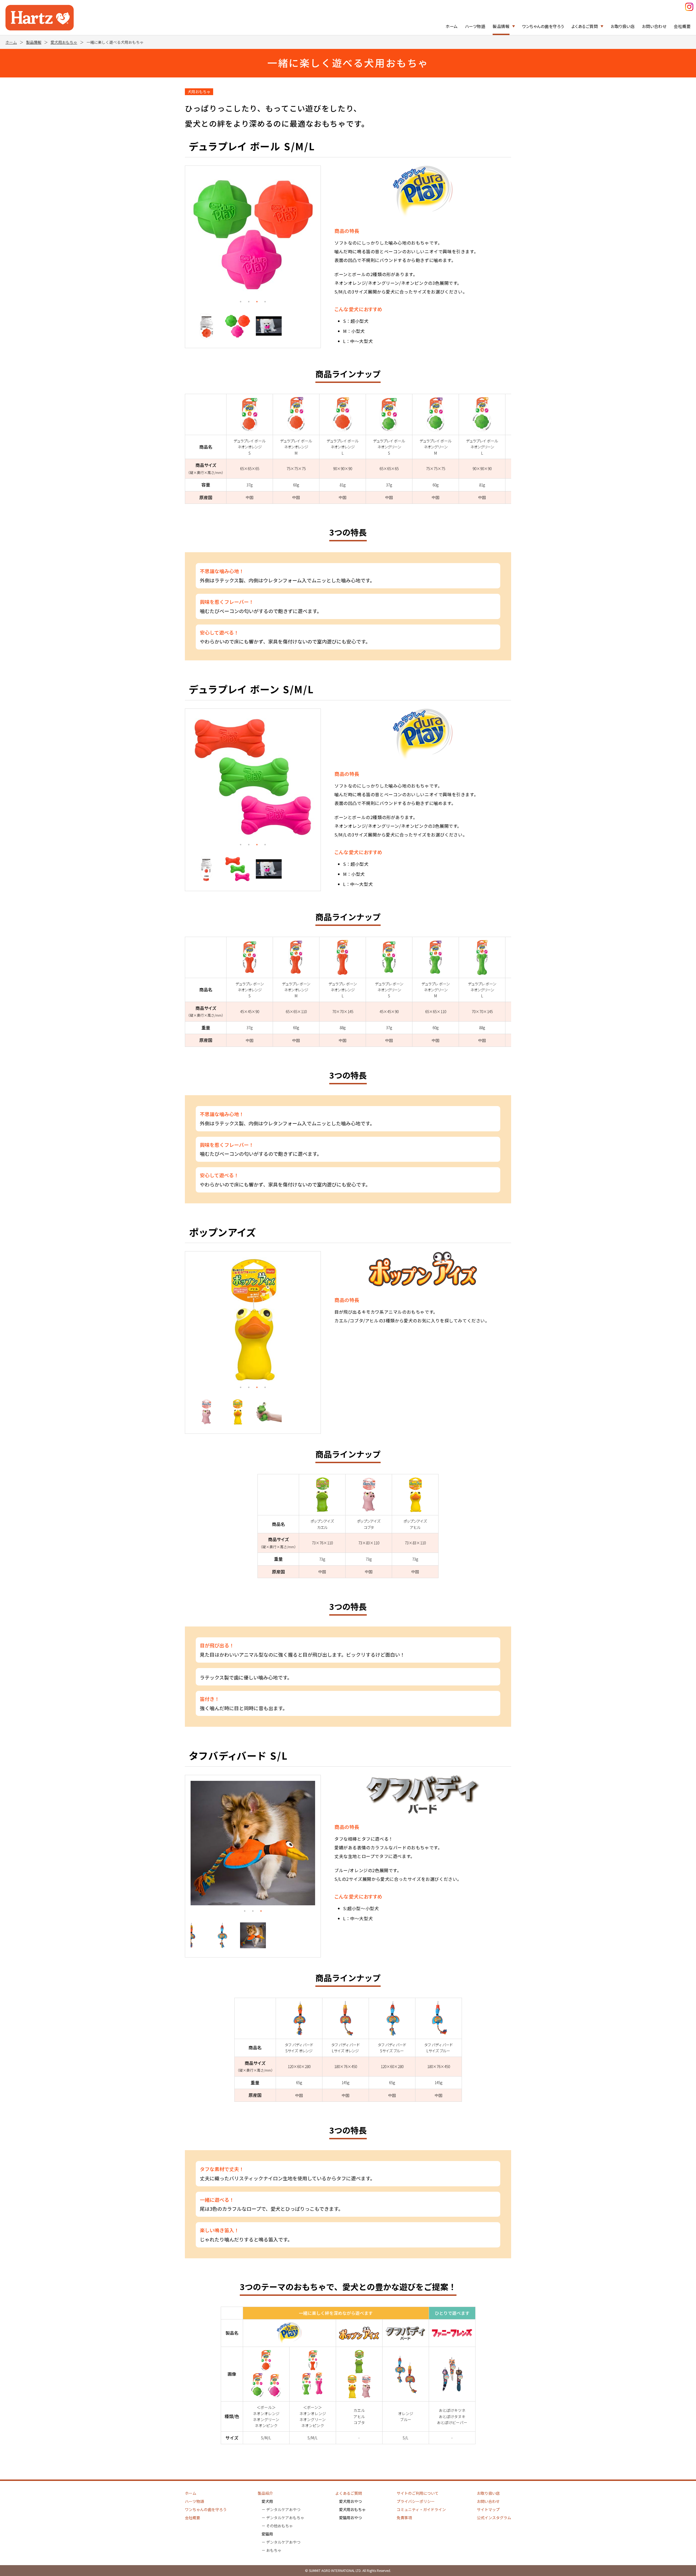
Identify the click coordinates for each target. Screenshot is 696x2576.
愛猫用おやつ (350, 2518)
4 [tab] (265, 302)
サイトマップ (488, 2509)
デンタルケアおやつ (283, 2509)
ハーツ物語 (475, 26)
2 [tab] (249, 302)
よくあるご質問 (585, 26)
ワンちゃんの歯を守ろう (543, 26)
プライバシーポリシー (416, 2501)
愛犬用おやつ (350, 2501)
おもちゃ (274, 2550)
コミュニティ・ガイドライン (421, 2509)
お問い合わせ (654, 26)
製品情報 (501, 26)
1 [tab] (241, 302)
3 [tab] (257, 302)
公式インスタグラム (494, 2518)
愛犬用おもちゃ (64, 42)
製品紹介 (265, 2493)
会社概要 (682, 26)
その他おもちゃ (279, 2526)
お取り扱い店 (623, 26)
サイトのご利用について (418, 2493)
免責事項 (404, 2518)
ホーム (452, 26)
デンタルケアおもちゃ (285, 2518)
